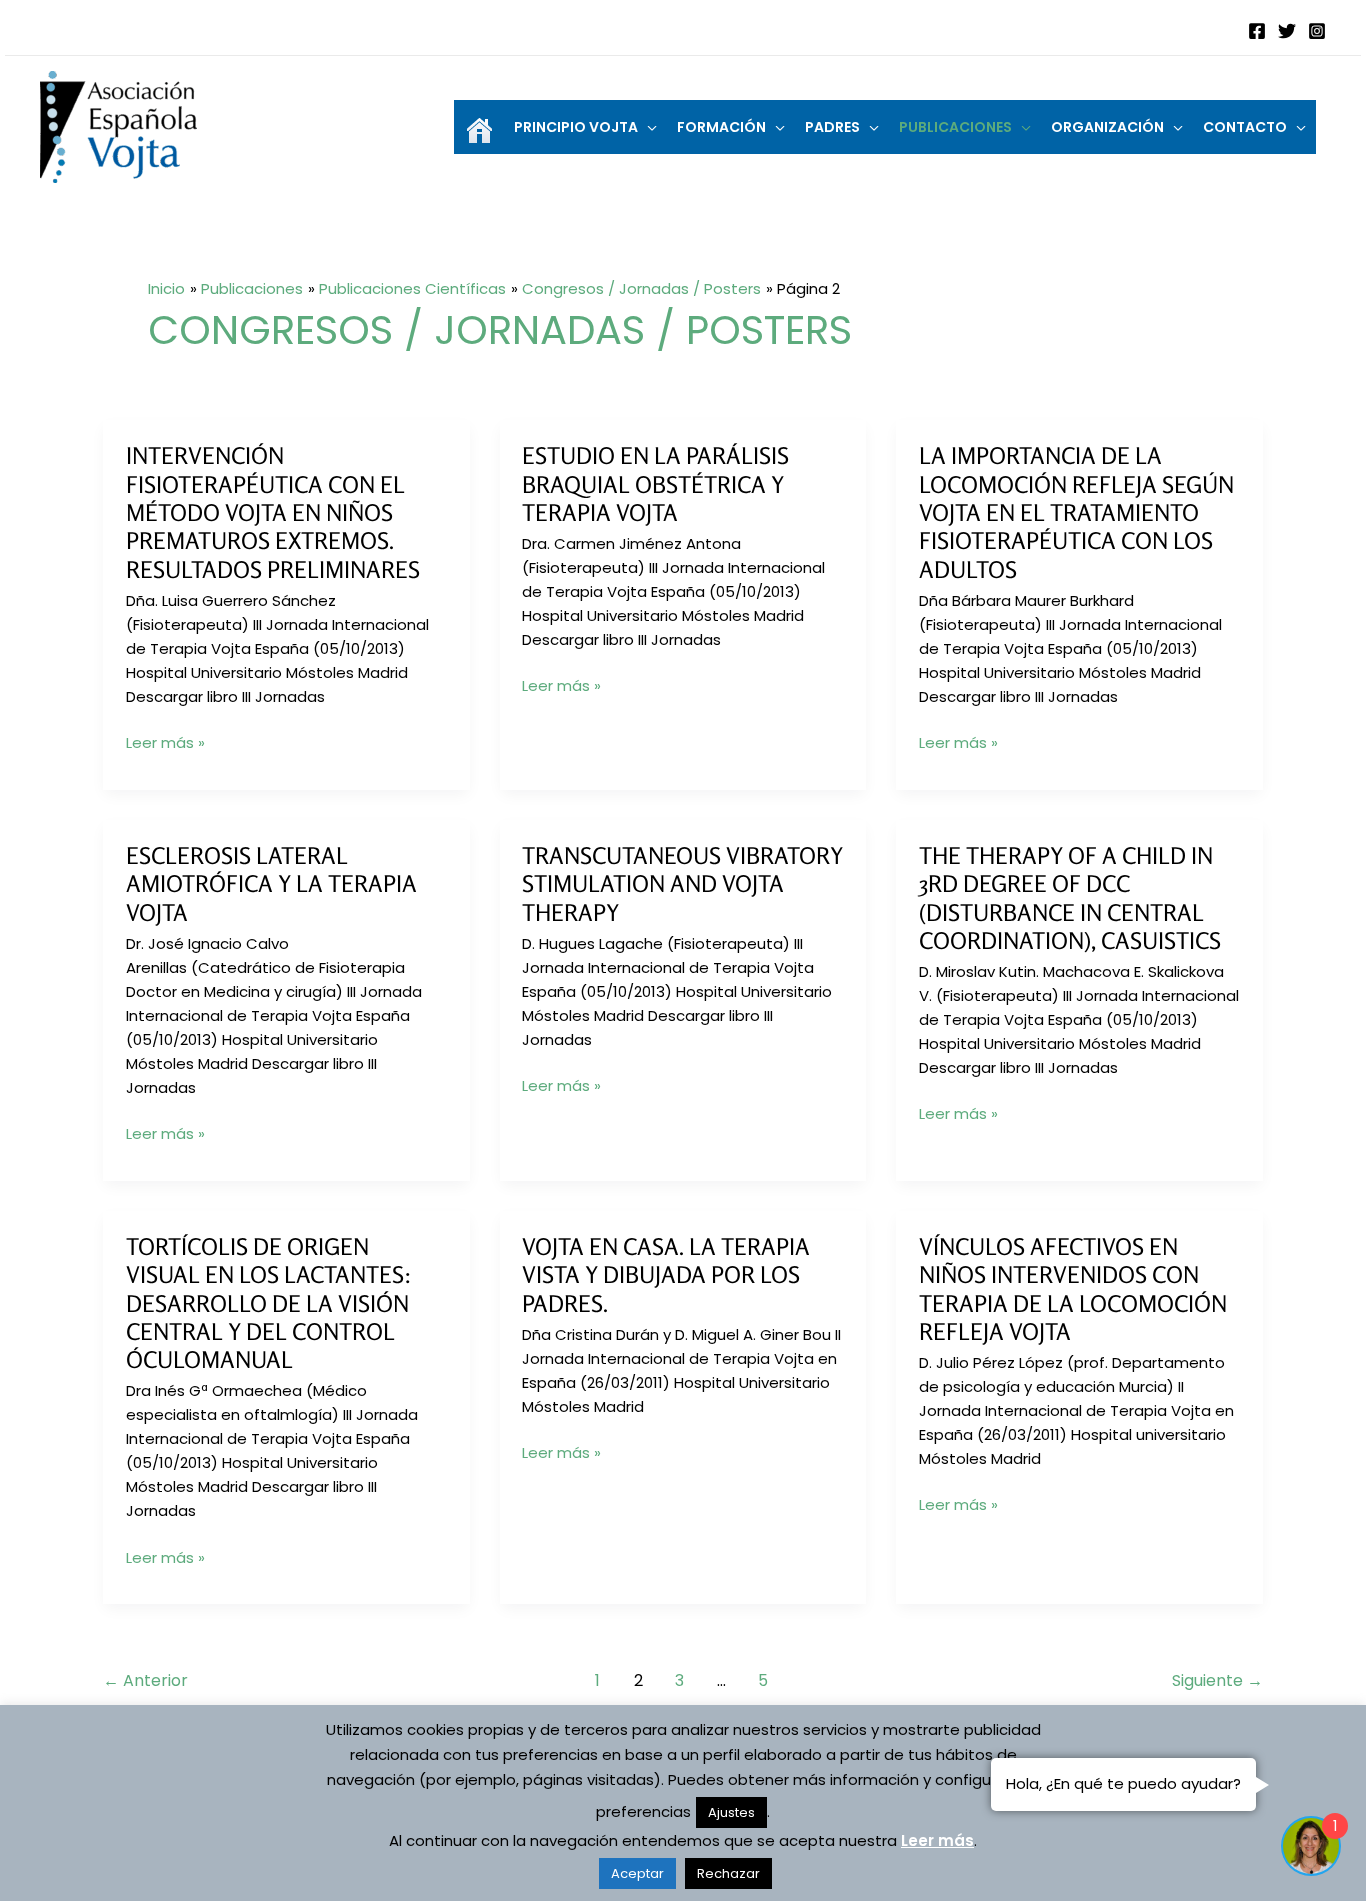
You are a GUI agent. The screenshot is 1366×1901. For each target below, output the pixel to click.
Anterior (145, 1680)
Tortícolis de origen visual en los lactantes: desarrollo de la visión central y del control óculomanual (269, 1303)
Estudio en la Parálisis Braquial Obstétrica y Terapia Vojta (655, 484)
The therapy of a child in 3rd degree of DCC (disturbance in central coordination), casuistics (1070, 898)
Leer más (937, 1840)
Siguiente (1217, 1680)
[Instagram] (1317, 31)
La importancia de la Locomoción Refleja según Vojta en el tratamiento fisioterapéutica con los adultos (1076, 512)
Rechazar (728, 1873)
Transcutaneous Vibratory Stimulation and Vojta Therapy (682, 884)
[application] (647, 127)
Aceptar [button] (637, 1873)
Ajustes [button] (731, 1812)
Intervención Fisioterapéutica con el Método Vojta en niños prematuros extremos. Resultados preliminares (273, 512)
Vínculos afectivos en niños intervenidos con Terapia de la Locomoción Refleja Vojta (1073, 1289)
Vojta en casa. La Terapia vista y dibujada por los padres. (666, 1275)
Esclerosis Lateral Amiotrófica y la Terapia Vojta (271, 884)
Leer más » (165, 743)
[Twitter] (1287, 31)
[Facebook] (1257, 31)
